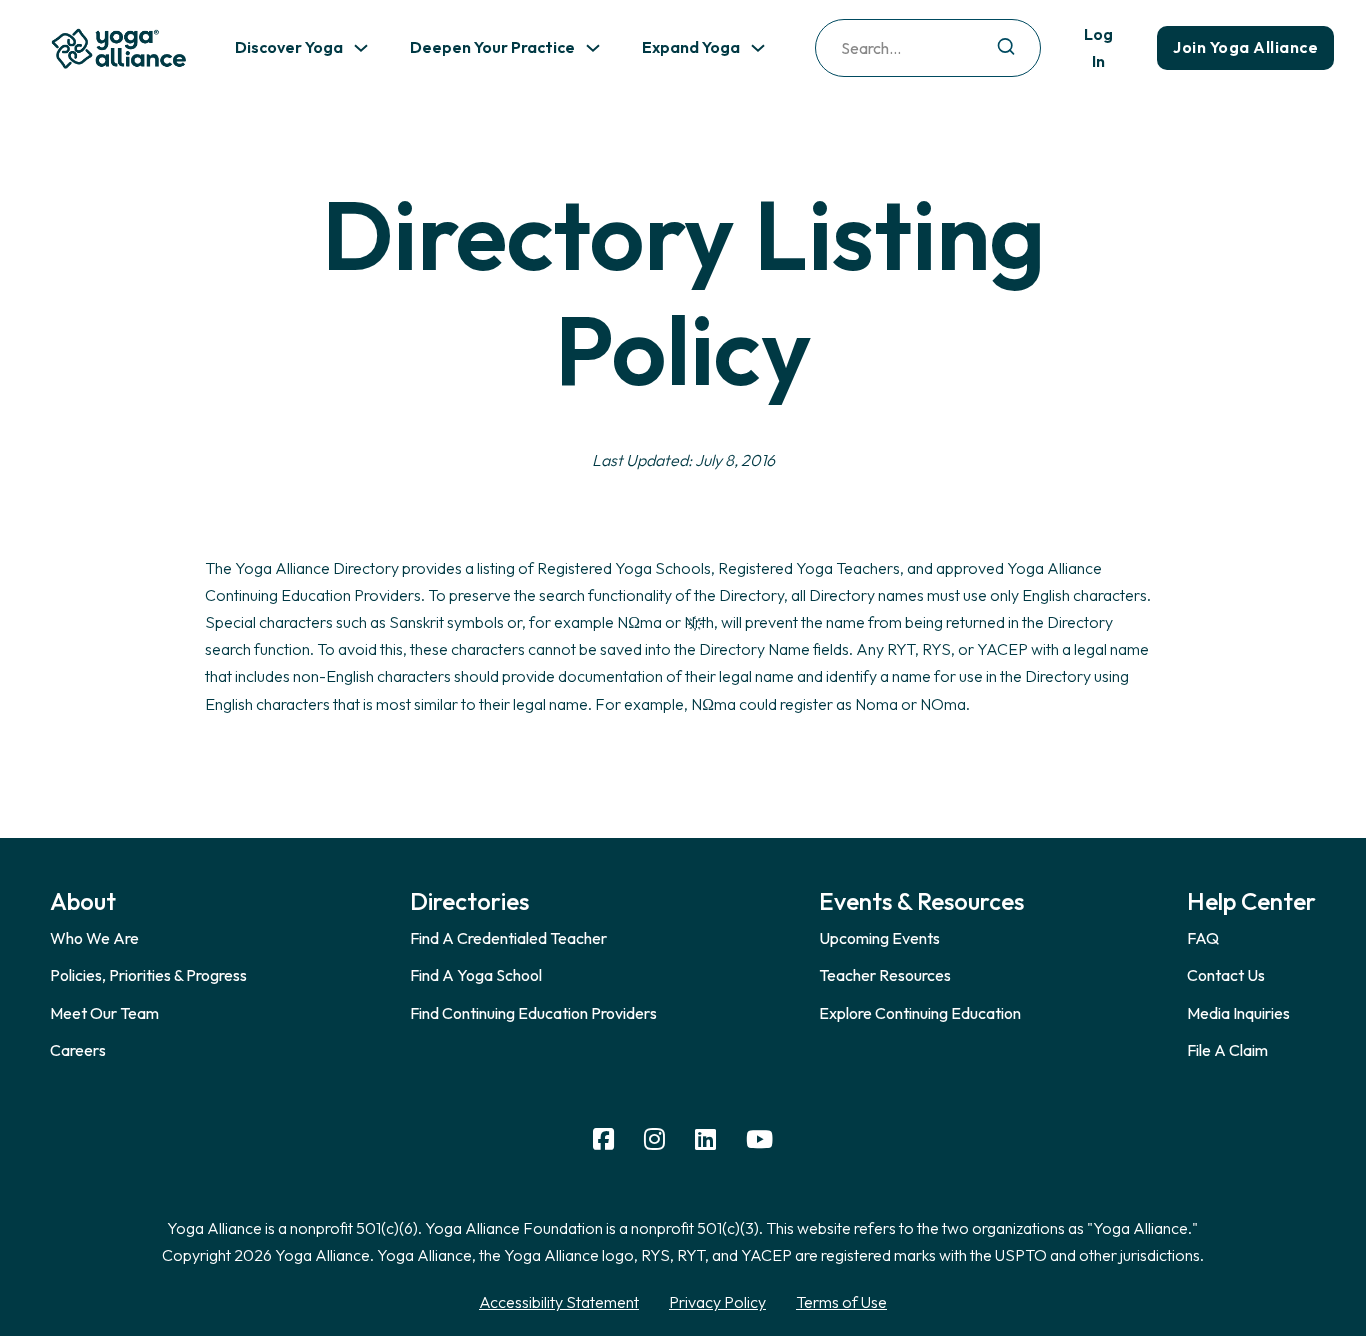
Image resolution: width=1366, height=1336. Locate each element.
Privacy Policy (717, 1302)
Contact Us (1226, 975)
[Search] (1006, 47)
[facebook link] (603, 1139)
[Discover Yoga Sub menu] (361, 48)
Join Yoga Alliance (1245, 47)
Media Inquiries (1238, 1013)
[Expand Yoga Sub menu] (758, 48)
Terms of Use (841, 1302)
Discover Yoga (289, 47)
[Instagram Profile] (654, 1139)
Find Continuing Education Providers (533, 1013)
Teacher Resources (885, 975)
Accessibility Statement (559, 1302)
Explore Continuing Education (920, 1013)
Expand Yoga (691, 47)
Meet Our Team (104, 1013)
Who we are (94, 938)
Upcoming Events (879, 938)
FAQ (1203, 938)
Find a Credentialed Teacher (508, 938)
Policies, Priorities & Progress (148, 975)
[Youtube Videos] (759, 1139)
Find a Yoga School (476, 975)
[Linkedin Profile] (705, 1139)
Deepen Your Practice (492, 47)
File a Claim (1227, 1050)
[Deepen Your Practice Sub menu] (593, 48)
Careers (78, 1050)
